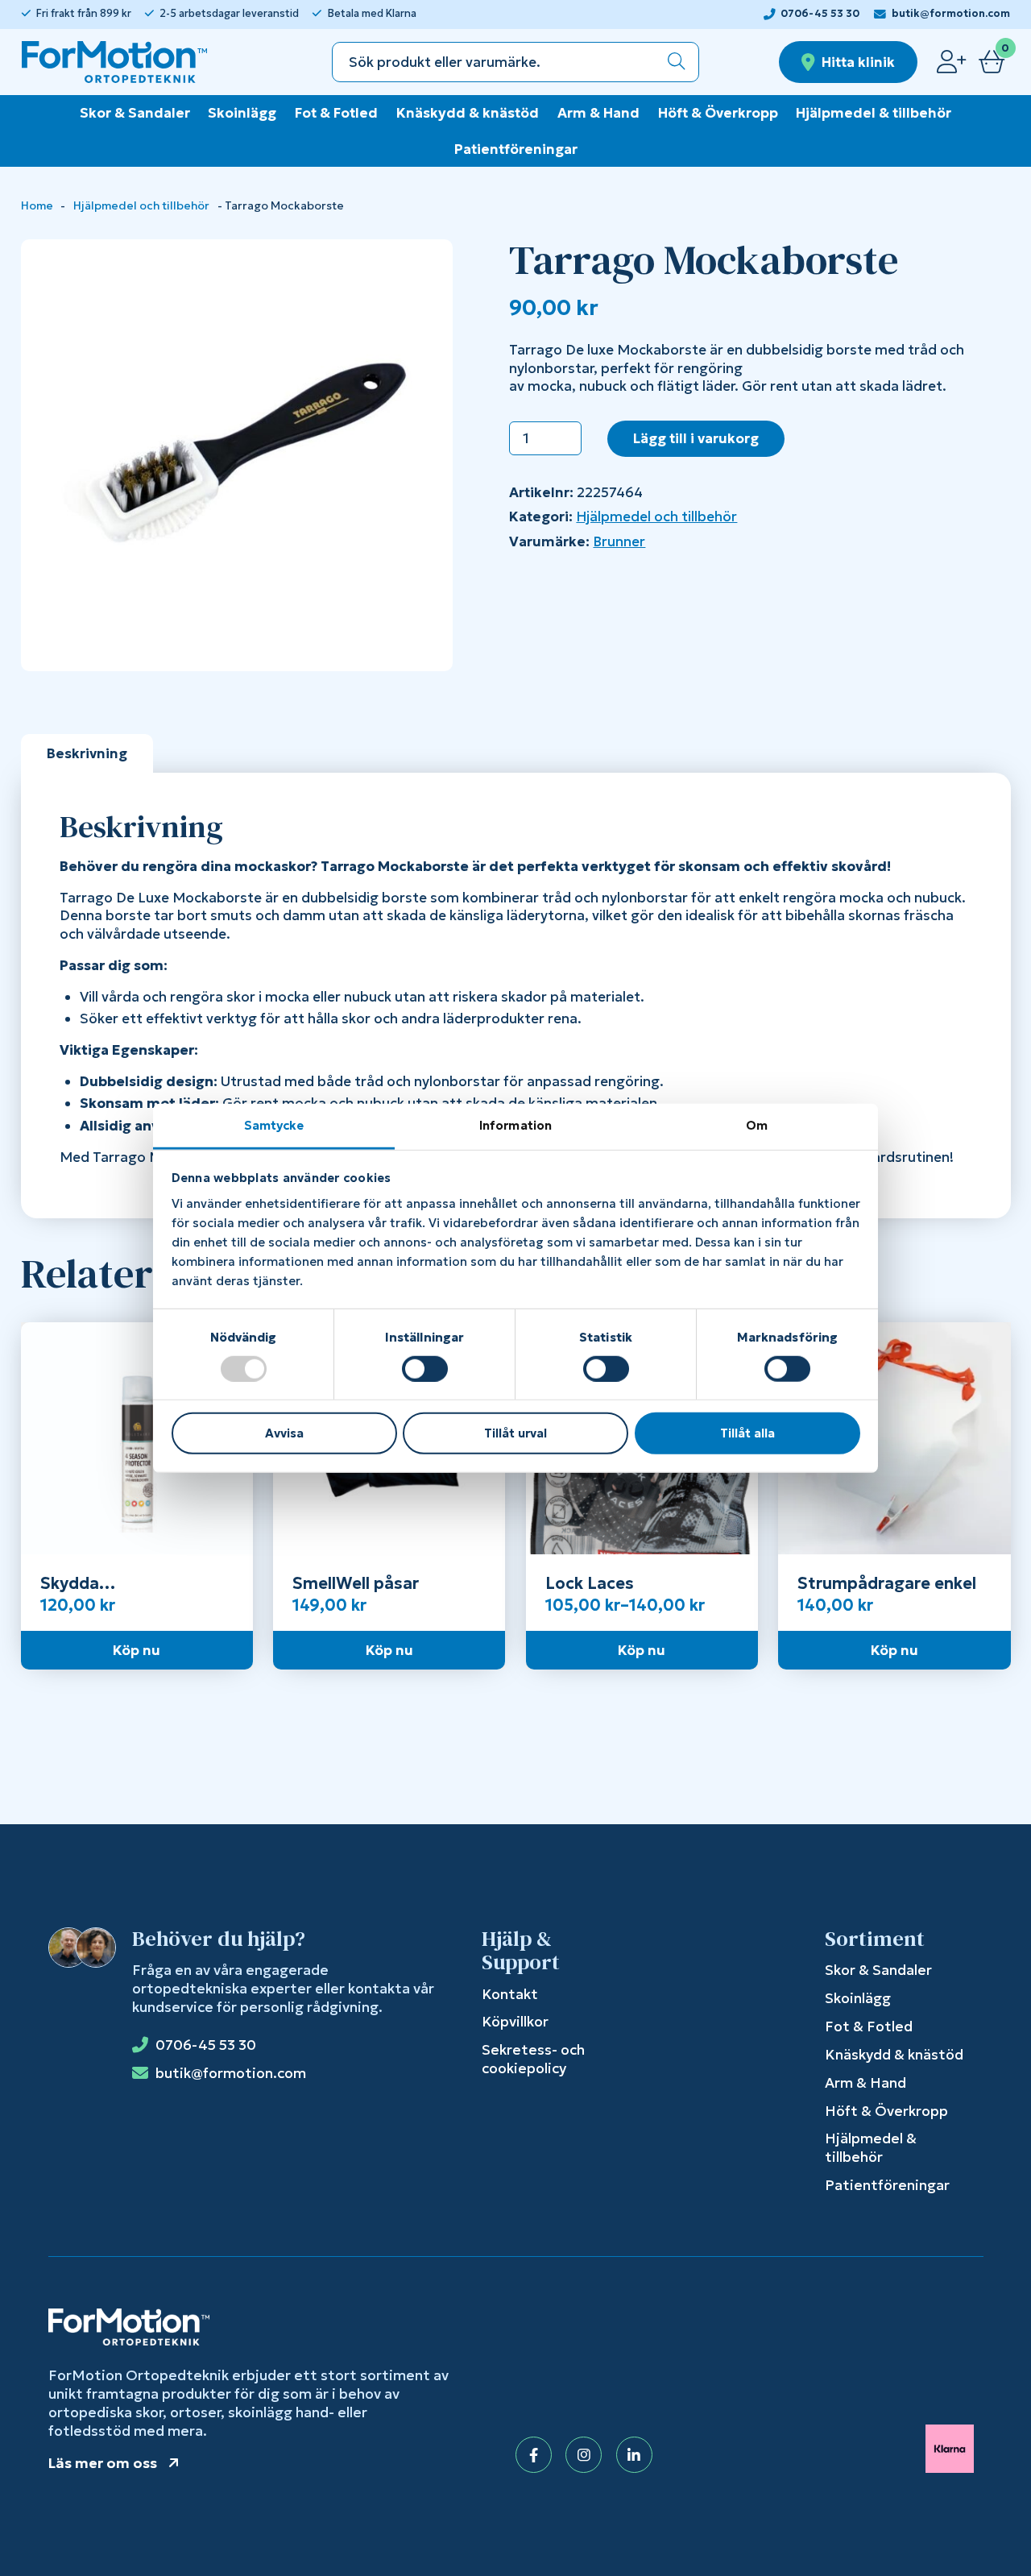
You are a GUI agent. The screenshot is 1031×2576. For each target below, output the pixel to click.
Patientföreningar (516, 149)
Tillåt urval (515, 1433)
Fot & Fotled (336, 113)
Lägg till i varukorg (696, 438)
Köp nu (137, 1650)
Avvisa (284, 1433)
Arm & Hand (598, 113)
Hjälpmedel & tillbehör (874, 113)
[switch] (425, 1369)
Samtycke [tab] (274, 1124)
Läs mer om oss (103, 2463)
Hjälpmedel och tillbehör (141, 206)
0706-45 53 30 (820, 14)
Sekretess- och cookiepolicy (533, 2059)
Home (37, 206)
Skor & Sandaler (135, 113)
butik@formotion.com (951, 14)
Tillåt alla (747, 1433)
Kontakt (510, 1994)
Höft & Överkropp (718, 113)
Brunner (619, 541)
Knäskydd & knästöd (468, 113)
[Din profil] (951, 62)
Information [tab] (515, 1124)
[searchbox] (494, 62)
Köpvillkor (515, 2022)
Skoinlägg (242, 113)
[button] (677, 62)
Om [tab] (757, 1124)
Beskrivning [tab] (87, 753)
